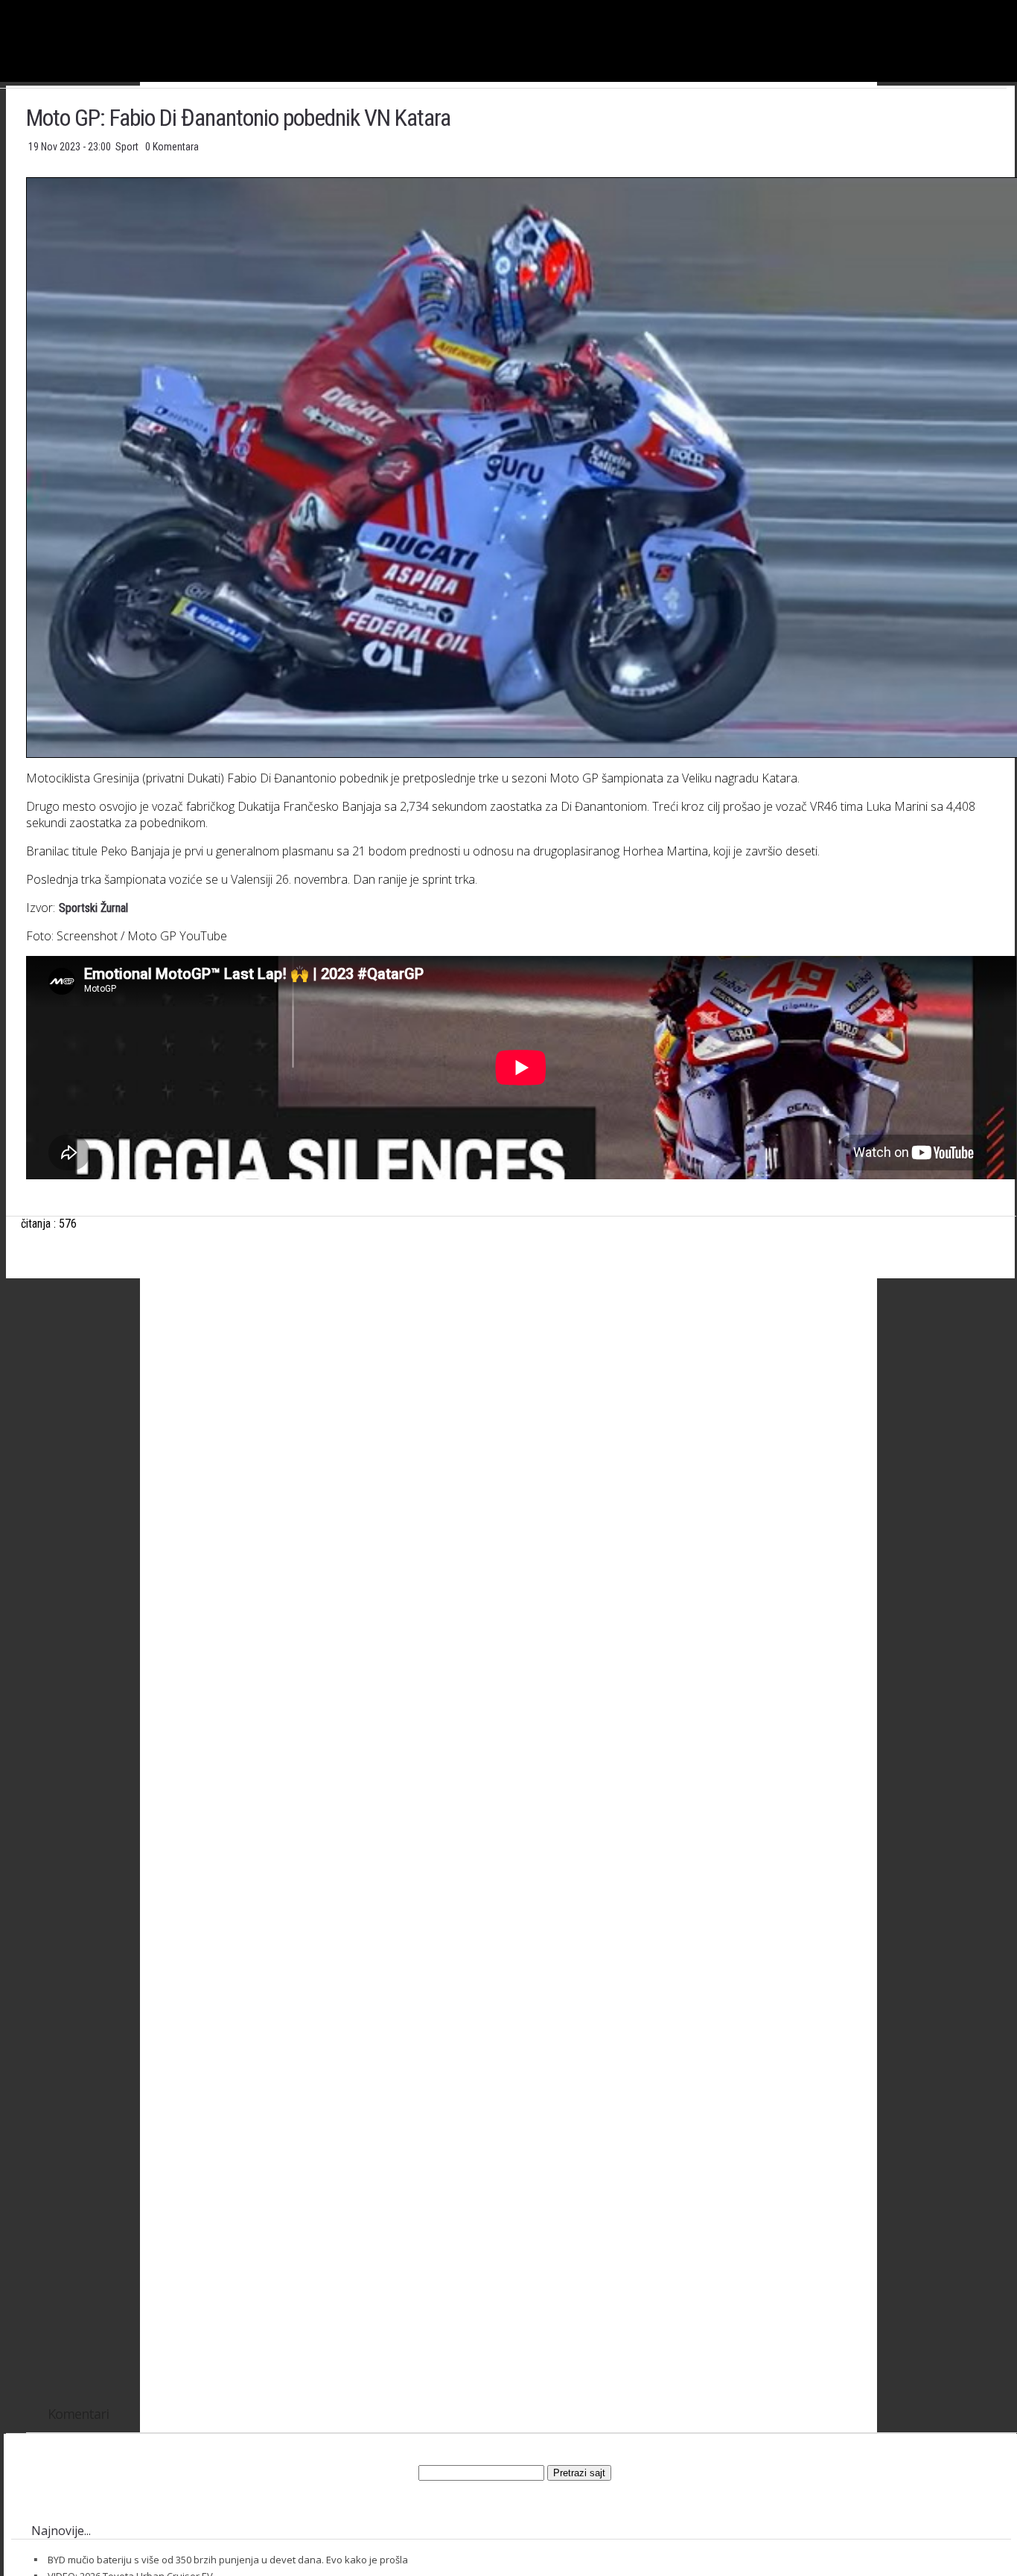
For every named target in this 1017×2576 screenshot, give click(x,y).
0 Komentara (172, 147)
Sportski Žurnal (93, 908)
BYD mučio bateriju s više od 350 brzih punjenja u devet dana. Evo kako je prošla (228, 2560)
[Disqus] (521, 1802)
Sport (128, 147)
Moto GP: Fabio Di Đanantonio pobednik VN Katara (238, 118)
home (1017, 6)
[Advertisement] (521, 1437)
